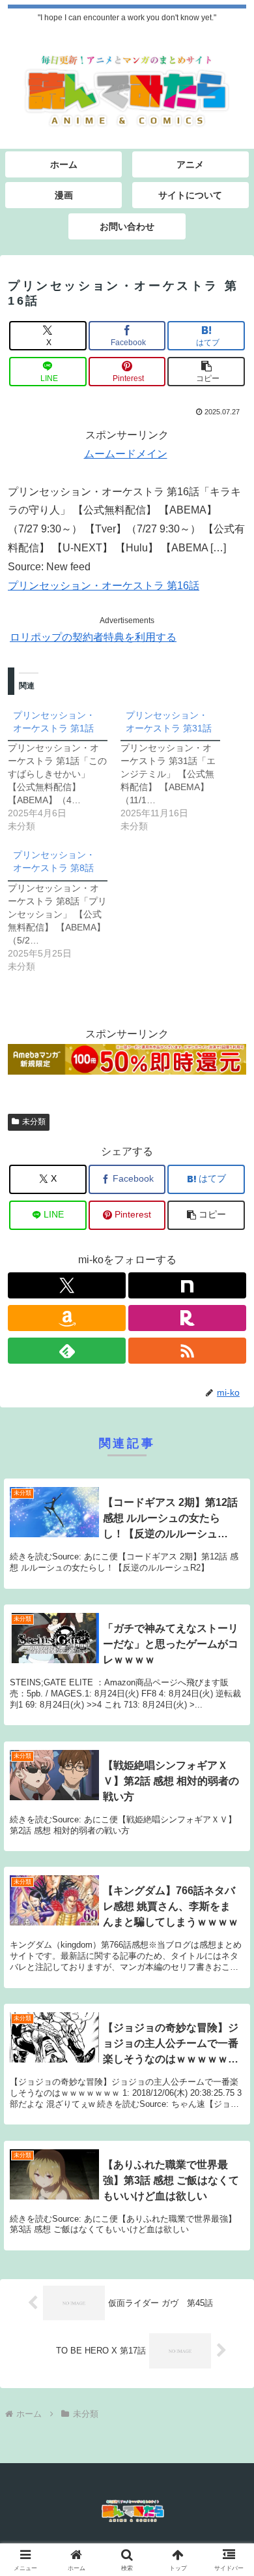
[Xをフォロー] (67, 1285)
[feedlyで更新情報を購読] (67, 1351)
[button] (206, 372)
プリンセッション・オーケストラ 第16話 (104, 586)
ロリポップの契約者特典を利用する (93, 637)
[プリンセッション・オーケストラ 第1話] (64, 768)
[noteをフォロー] (187, 1285)
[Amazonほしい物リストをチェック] (67, 1318)
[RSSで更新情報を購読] (187, 1351)
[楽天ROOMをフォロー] (187, 1318)
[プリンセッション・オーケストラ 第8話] (64, 908)
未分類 (34, 1122)
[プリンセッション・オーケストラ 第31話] (177, 768)
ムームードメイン (126, 454)
